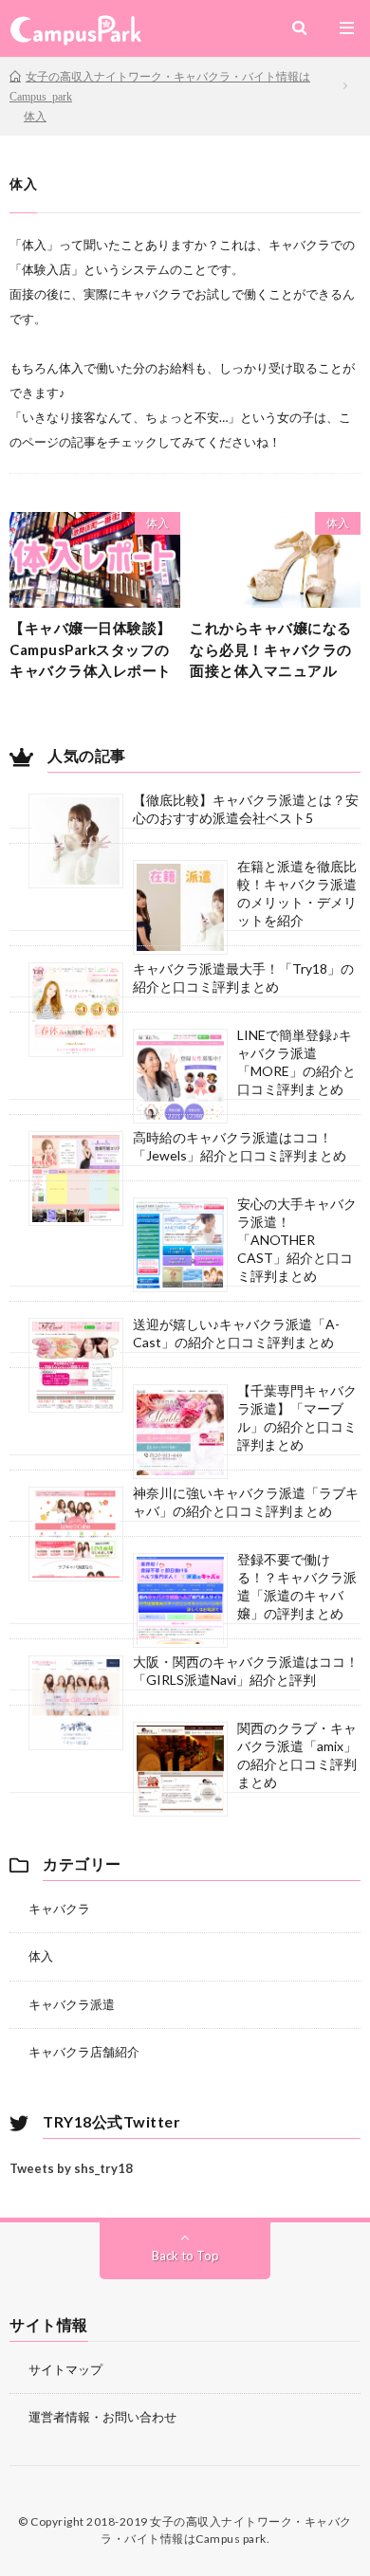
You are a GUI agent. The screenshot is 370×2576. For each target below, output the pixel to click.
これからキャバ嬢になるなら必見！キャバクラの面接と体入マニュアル (271, 649)
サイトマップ (65, 2369)
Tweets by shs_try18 (71, 2168)
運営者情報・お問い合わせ (102, 2417)
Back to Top (185, 2256)
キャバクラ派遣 (72, 2004)
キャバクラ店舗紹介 (84, 2052)
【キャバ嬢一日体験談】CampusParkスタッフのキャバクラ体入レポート (91, 649)
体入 (157, 523)
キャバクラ (59, 1909)
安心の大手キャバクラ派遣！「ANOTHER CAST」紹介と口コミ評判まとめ (297, 1240)
